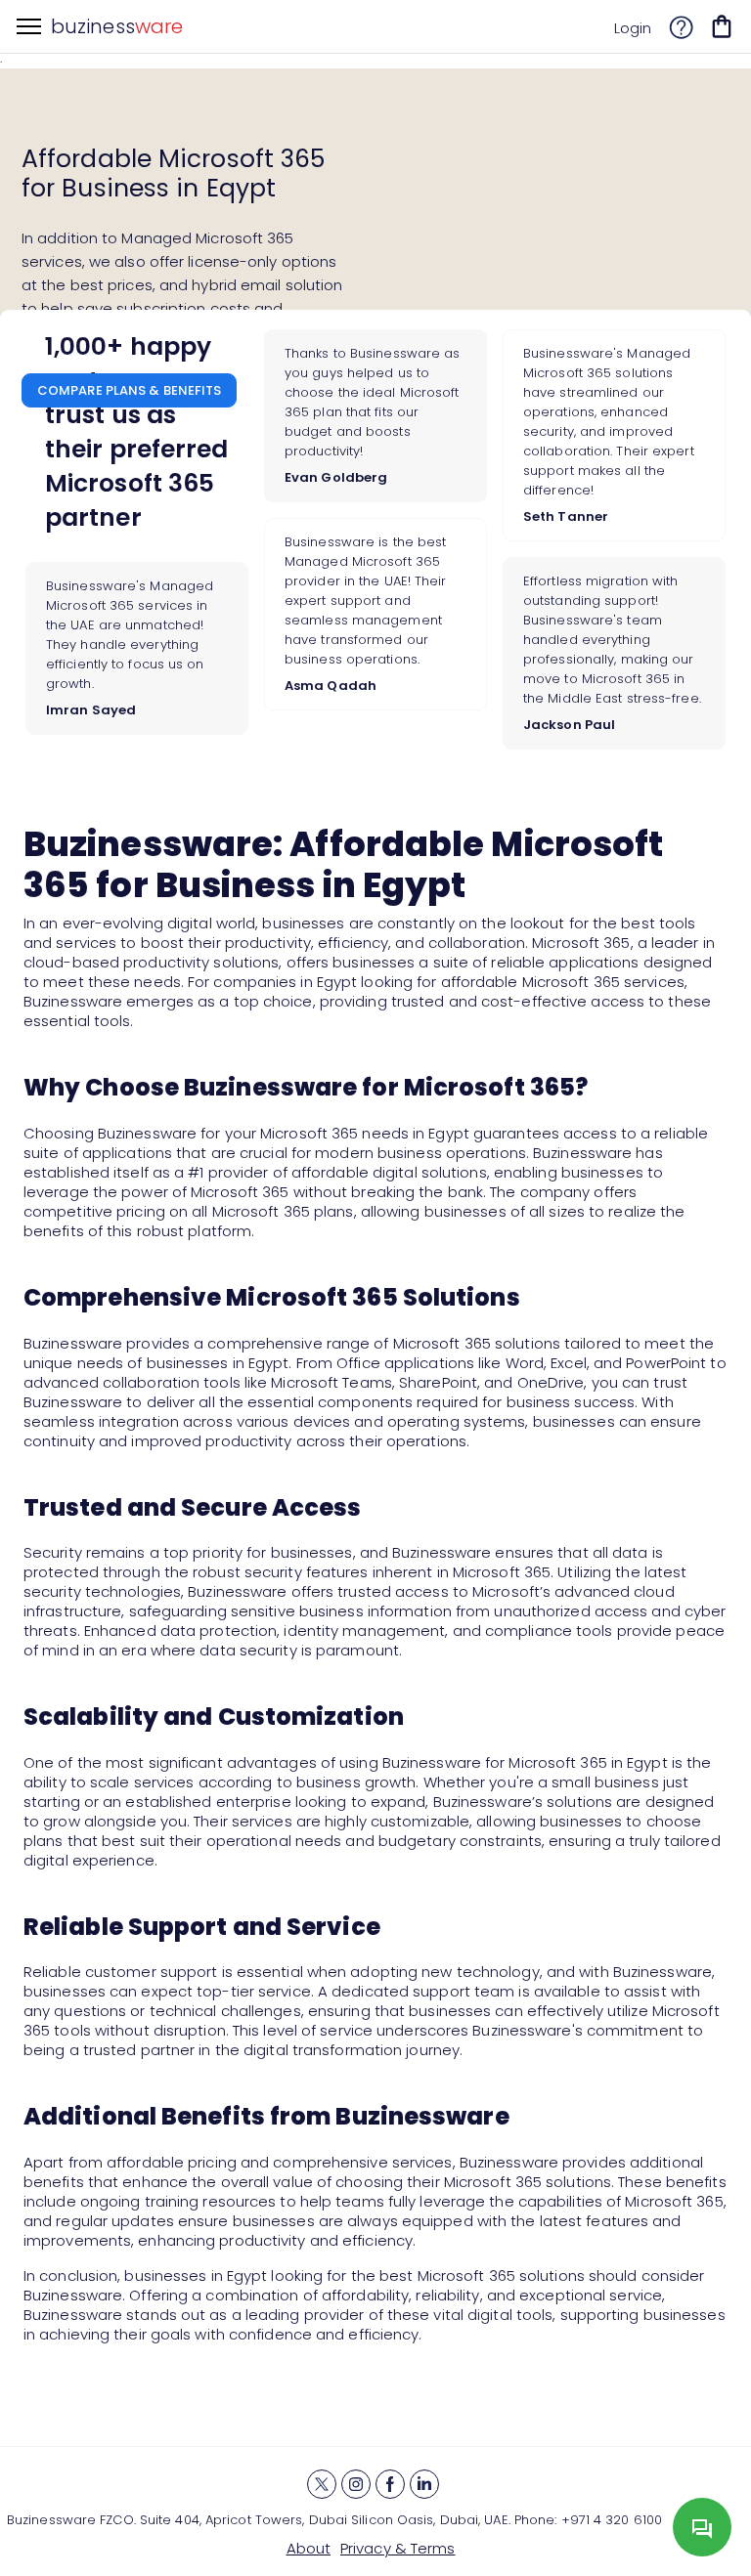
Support (681, 31)
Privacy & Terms (398, 2548)
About (309, 2548)
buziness (117, 26)
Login (633, 28)
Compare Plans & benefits (129, 390)
